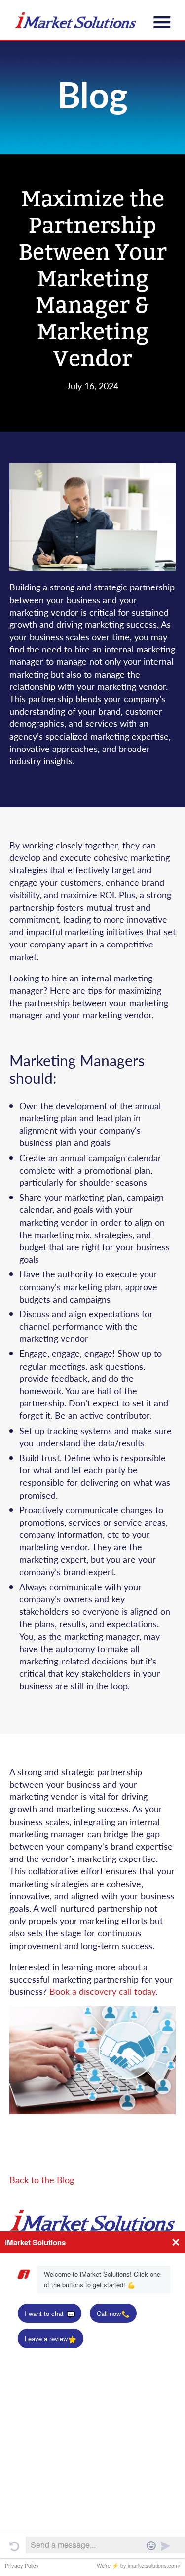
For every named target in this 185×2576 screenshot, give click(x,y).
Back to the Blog (42, 2179)
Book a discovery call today (102, 1991)
